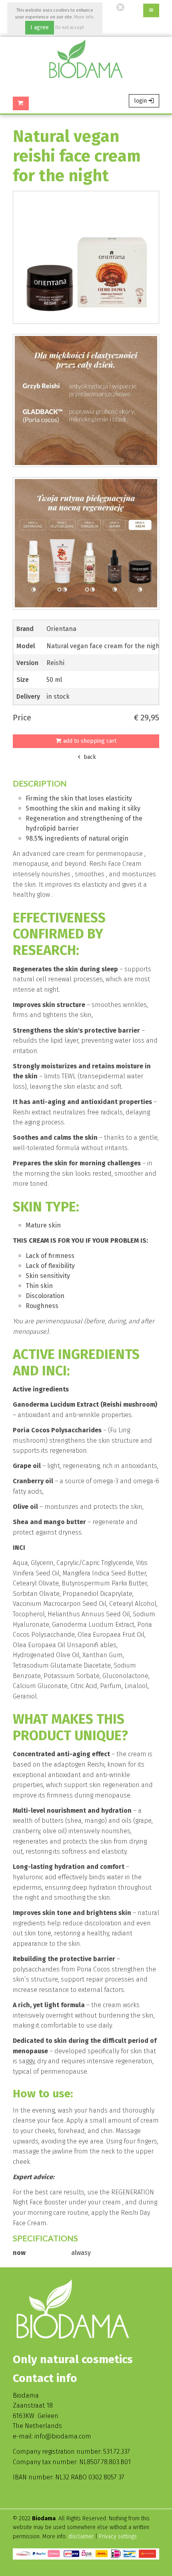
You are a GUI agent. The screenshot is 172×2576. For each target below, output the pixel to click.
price (22, 718)
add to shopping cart (89, 741)
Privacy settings (118, 2537)
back (89, 757)
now (19, 2253)
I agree (40, 27)
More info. (84, 17)
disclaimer (82, 2537)
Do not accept (70, 27)
